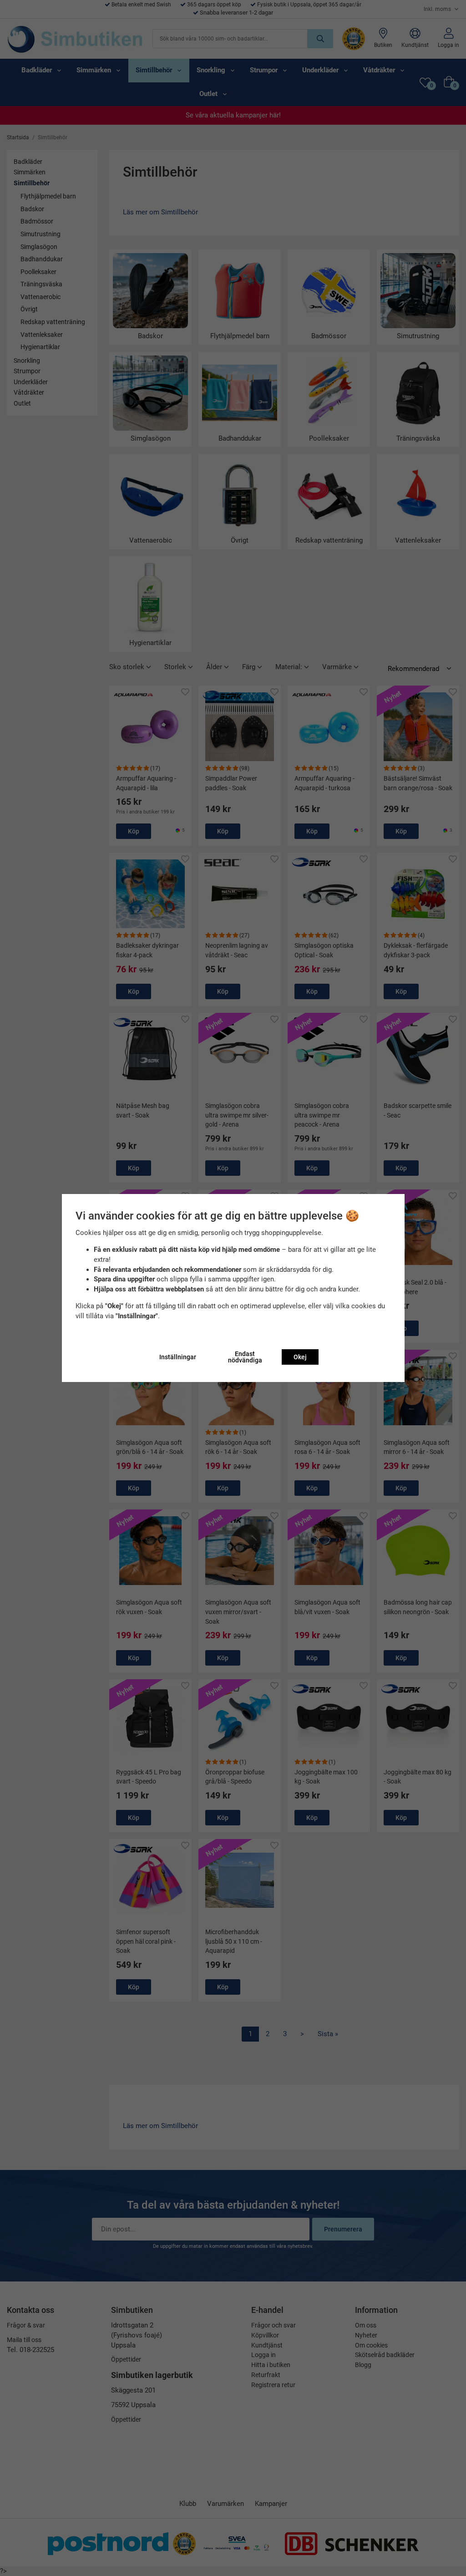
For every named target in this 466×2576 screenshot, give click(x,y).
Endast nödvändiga (245, 1357)
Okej (300, 1357)
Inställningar (178, 1357)
